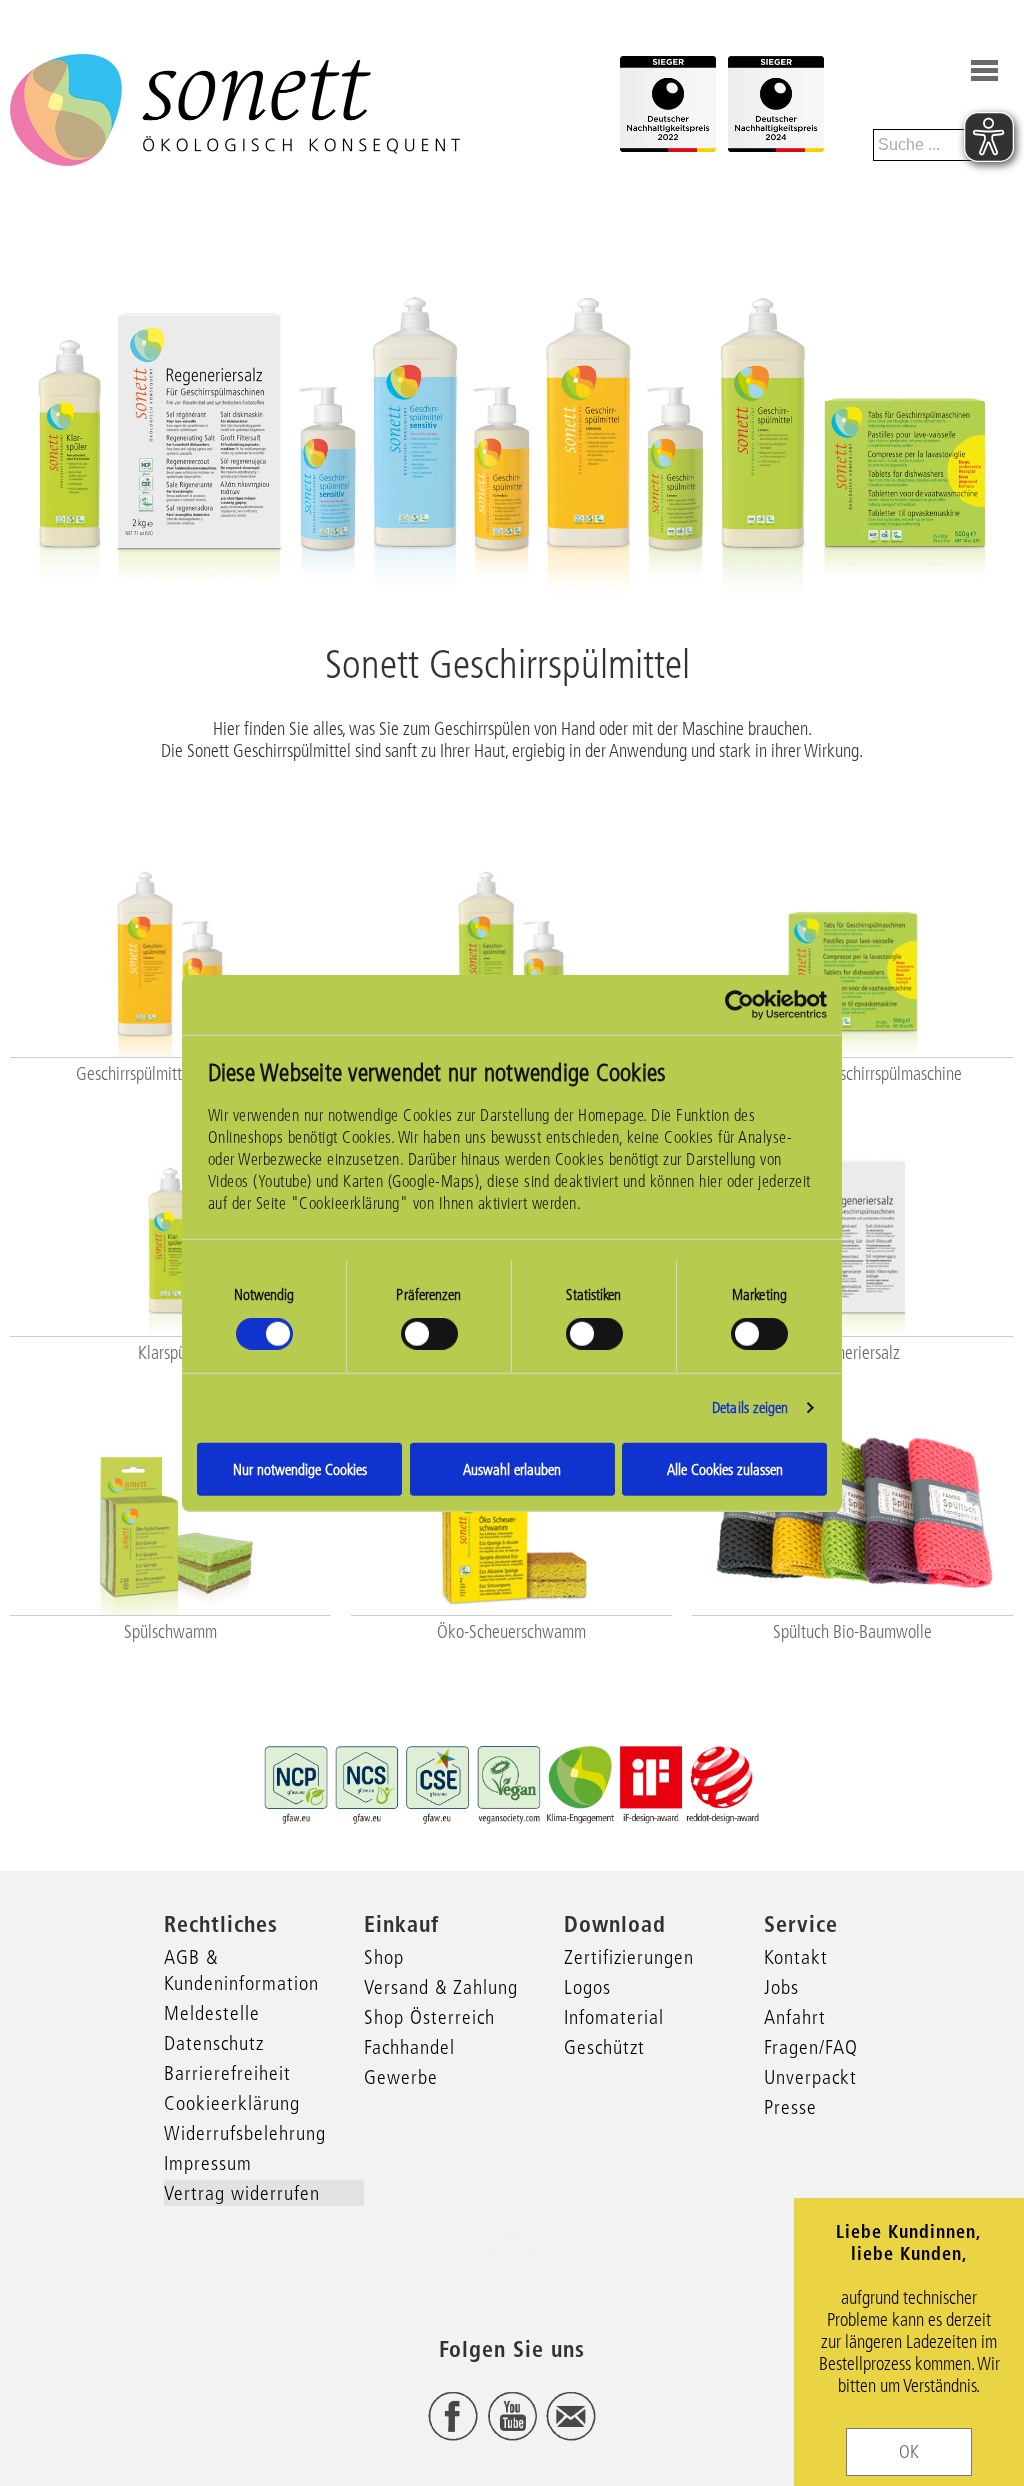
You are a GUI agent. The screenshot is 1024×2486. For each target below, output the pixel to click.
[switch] (429, 1334)
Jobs (781, 1987)
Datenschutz (214, 2043)
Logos (587, 1987)
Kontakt (796, 1957)
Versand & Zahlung (441, 1987)
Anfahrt (795, 2017)
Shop (384, 1957)
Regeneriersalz (852, 1353)
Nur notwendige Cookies (300, 1468)
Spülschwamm (170, 1632)
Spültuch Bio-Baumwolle (852, 1632)
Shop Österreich (429, 2017)
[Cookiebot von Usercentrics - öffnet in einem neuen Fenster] (739, 1005)
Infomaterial (614, 2017)
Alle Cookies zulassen (725, 1468)
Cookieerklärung (232, 2103)
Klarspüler (170, 1353)
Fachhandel (409, 2047)
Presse (790, 2107)
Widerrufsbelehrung (245, 2133)
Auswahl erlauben (512, 1468)
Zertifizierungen (629, 1957)
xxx (512, 2233)
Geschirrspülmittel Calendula (170, 1074)
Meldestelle (212, 2013)
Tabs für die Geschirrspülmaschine (852, 1074)
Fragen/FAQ (811, 2047)
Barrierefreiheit (227, 2073)
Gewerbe (401, 2077)
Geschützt (604, 2047)
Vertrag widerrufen (242, 2193)
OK (909, 2452)
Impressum (208, 2163)
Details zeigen (750, 1407)
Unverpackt (810, 2077)
